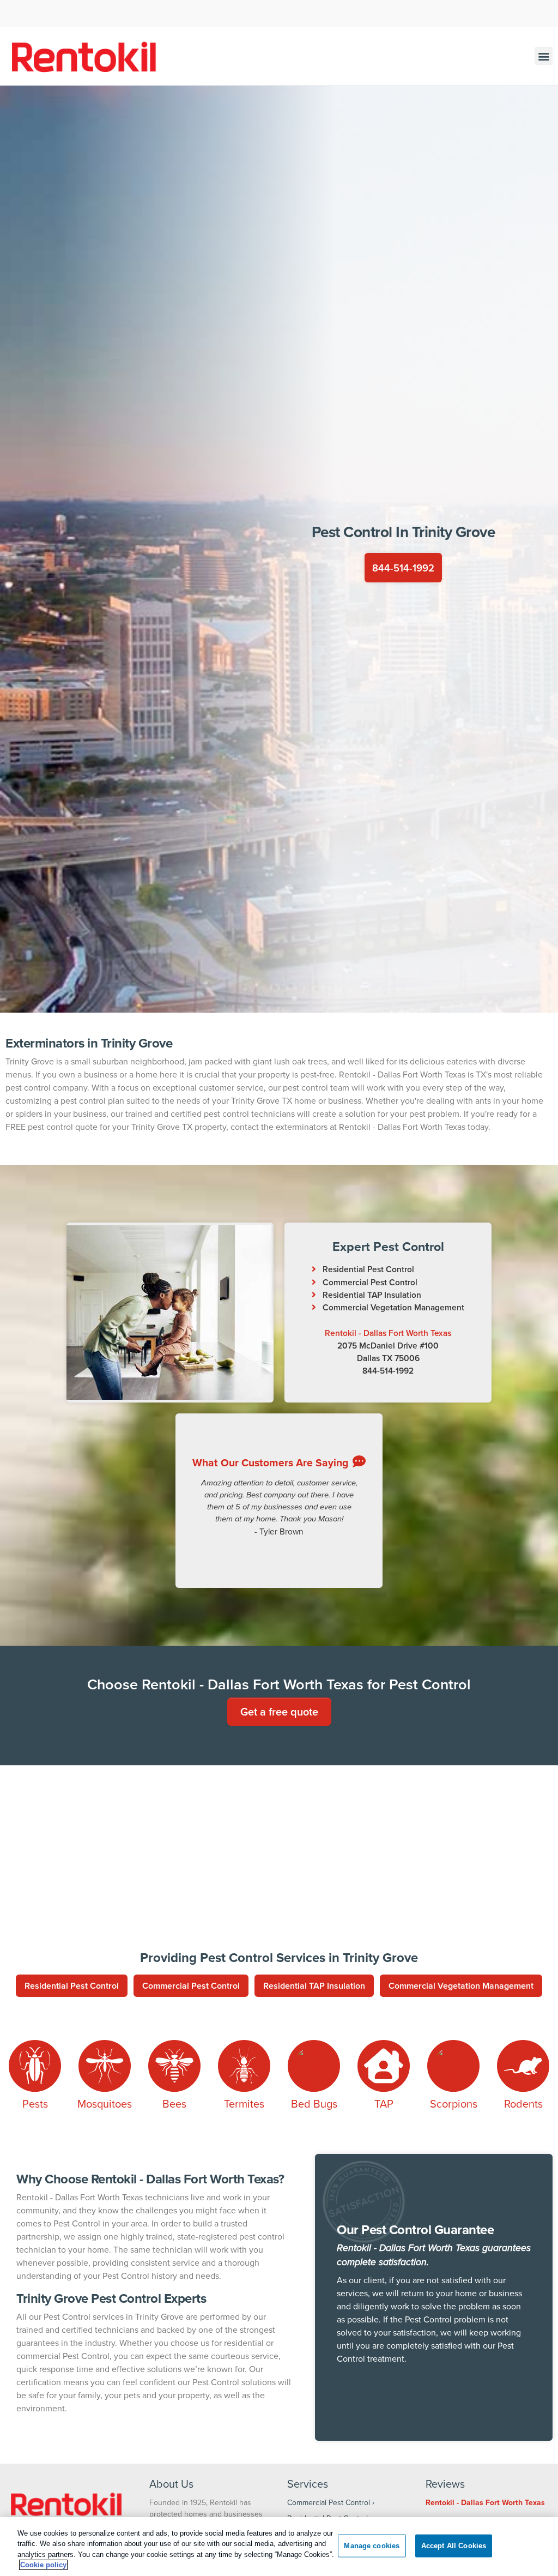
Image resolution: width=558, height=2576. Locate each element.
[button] (544, 56)
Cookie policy (43, 2565)
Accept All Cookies (454, 2546)
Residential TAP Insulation (372, 1295)
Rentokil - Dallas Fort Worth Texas (388, 1333)
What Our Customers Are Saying (270, 1462)
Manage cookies (372, 2546)
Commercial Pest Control (370, 1282)
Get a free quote (279, 1711)
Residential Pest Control (368, 1269)
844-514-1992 (403, 567)
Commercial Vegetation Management (393, 1307)
